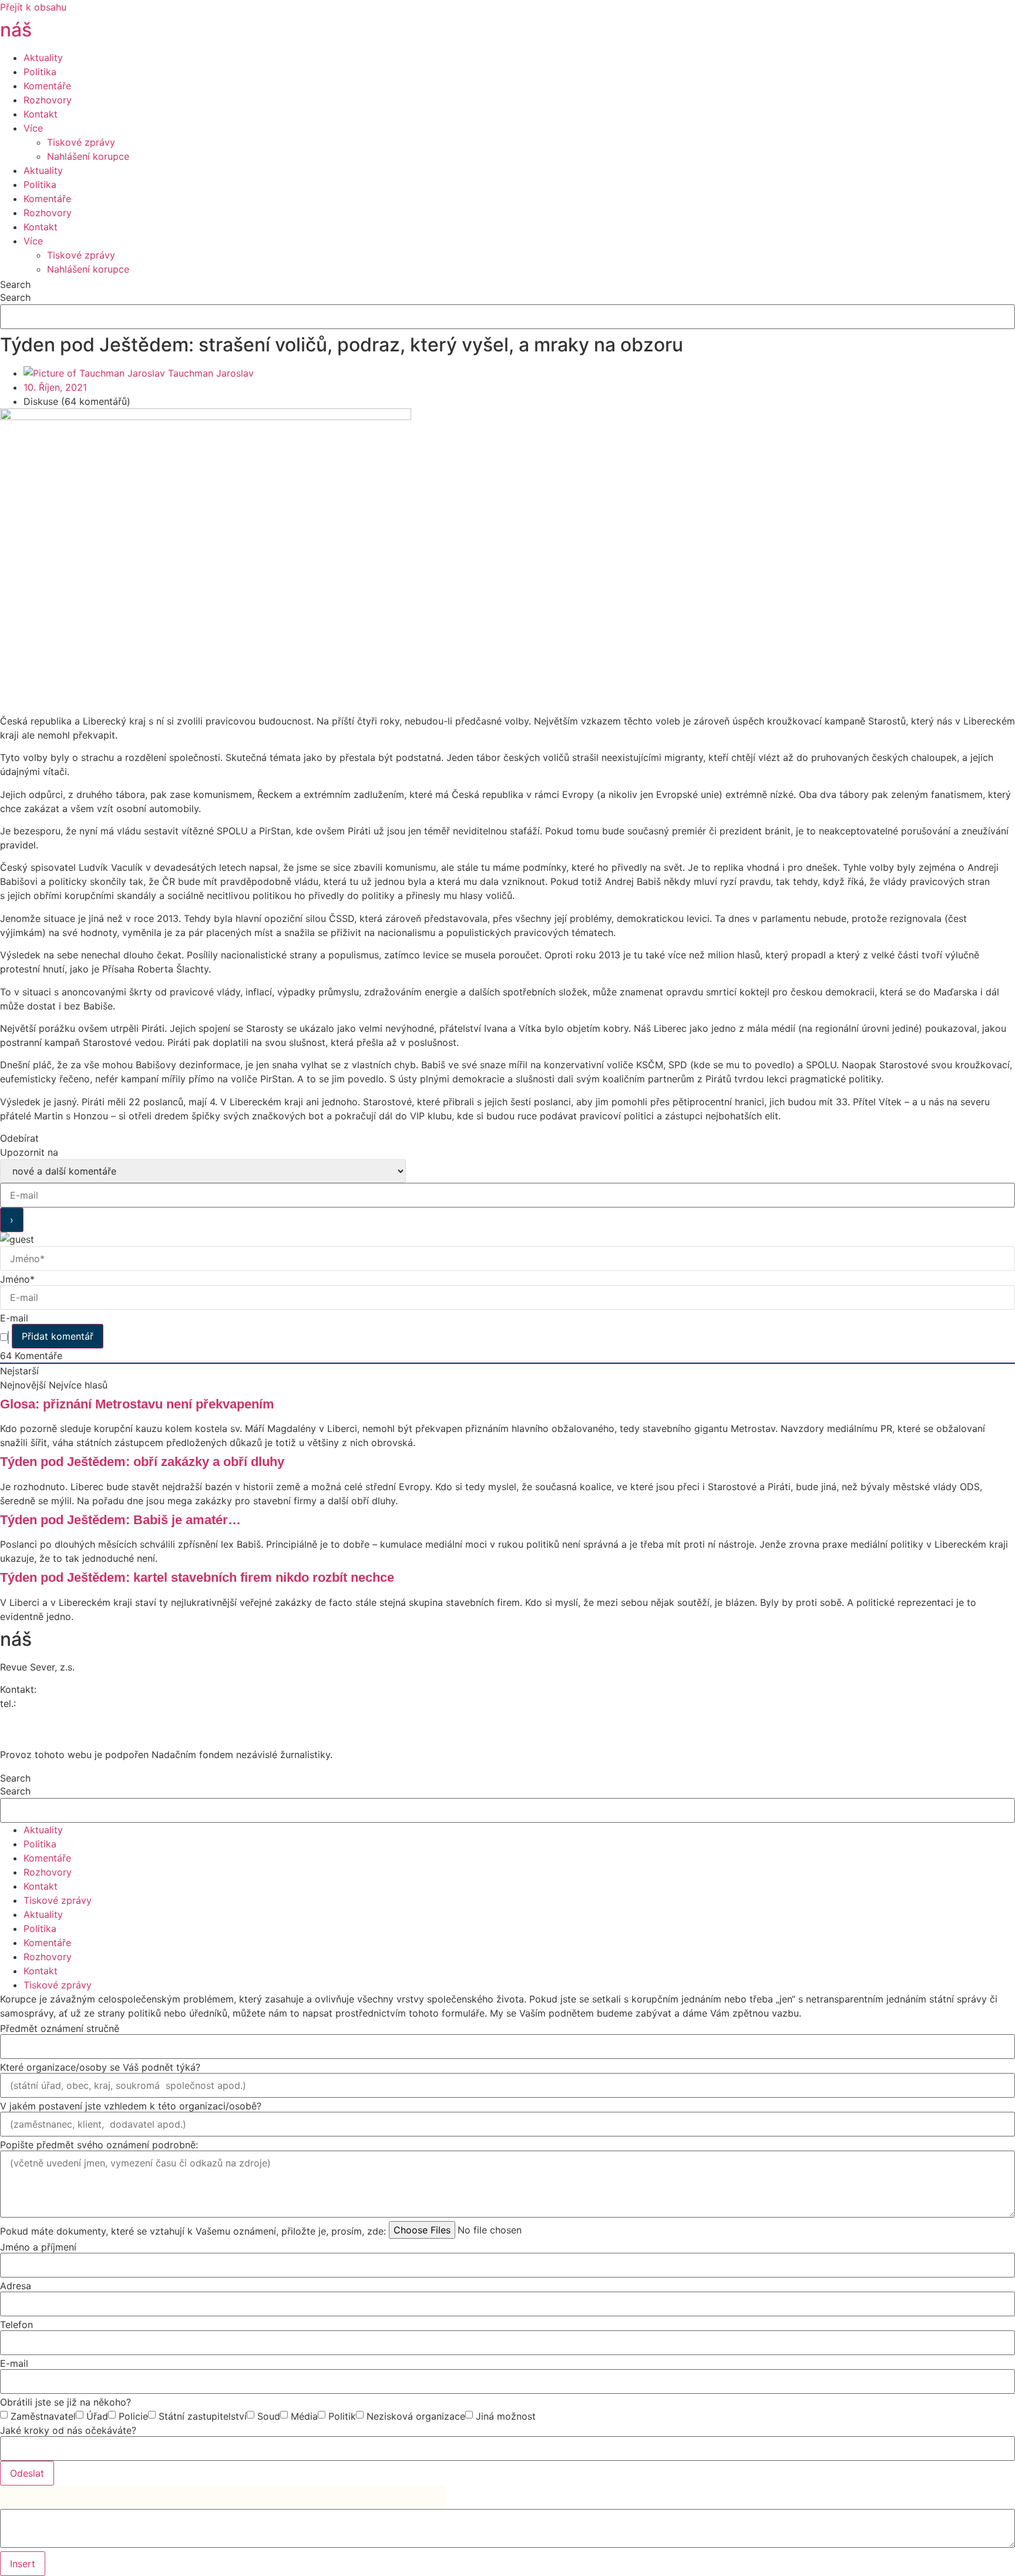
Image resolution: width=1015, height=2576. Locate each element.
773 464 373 (47, 1703)
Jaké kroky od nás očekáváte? (68, 2430)
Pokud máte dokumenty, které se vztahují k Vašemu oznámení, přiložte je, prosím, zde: (193, 2231)
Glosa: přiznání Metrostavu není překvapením (137, 1404)
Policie (133, 2416)
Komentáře (47, 86)
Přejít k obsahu (33, 7)
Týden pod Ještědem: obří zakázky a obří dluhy (142, 1462)
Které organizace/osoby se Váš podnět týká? (100, 2067)
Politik (342, 2416)
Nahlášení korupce (88, 156)
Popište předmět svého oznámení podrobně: (99, 2145)
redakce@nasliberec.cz (51, 1718)
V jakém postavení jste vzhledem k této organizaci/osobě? (131, 2106)
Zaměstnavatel (43, 2416)
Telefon (16, 2325)
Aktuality (43, 58)
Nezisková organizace (416, 2416)
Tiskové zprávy (81, 142)
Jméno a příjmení (38, 2247)
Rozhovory (48, 100)
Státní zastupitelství (203, 2416)
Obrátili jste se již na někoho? (65, 2402)
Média (304, 2416)
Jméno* (17, 1279)
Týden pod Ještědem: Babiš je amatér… (120, 1520)
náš (49, 30)
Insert (23, 2564)
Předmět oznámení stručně (60, 2028)
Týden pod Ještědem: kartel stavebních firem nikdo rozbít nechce (197, 1577)
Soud (269, 2416)
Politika (40, 72)
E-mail (14, 1318)
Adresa (16, 2286)
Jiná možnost (506, 2416)
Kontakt (41, 114)
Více (33, 128)
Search (15, 284)
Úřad (97, 2416)
